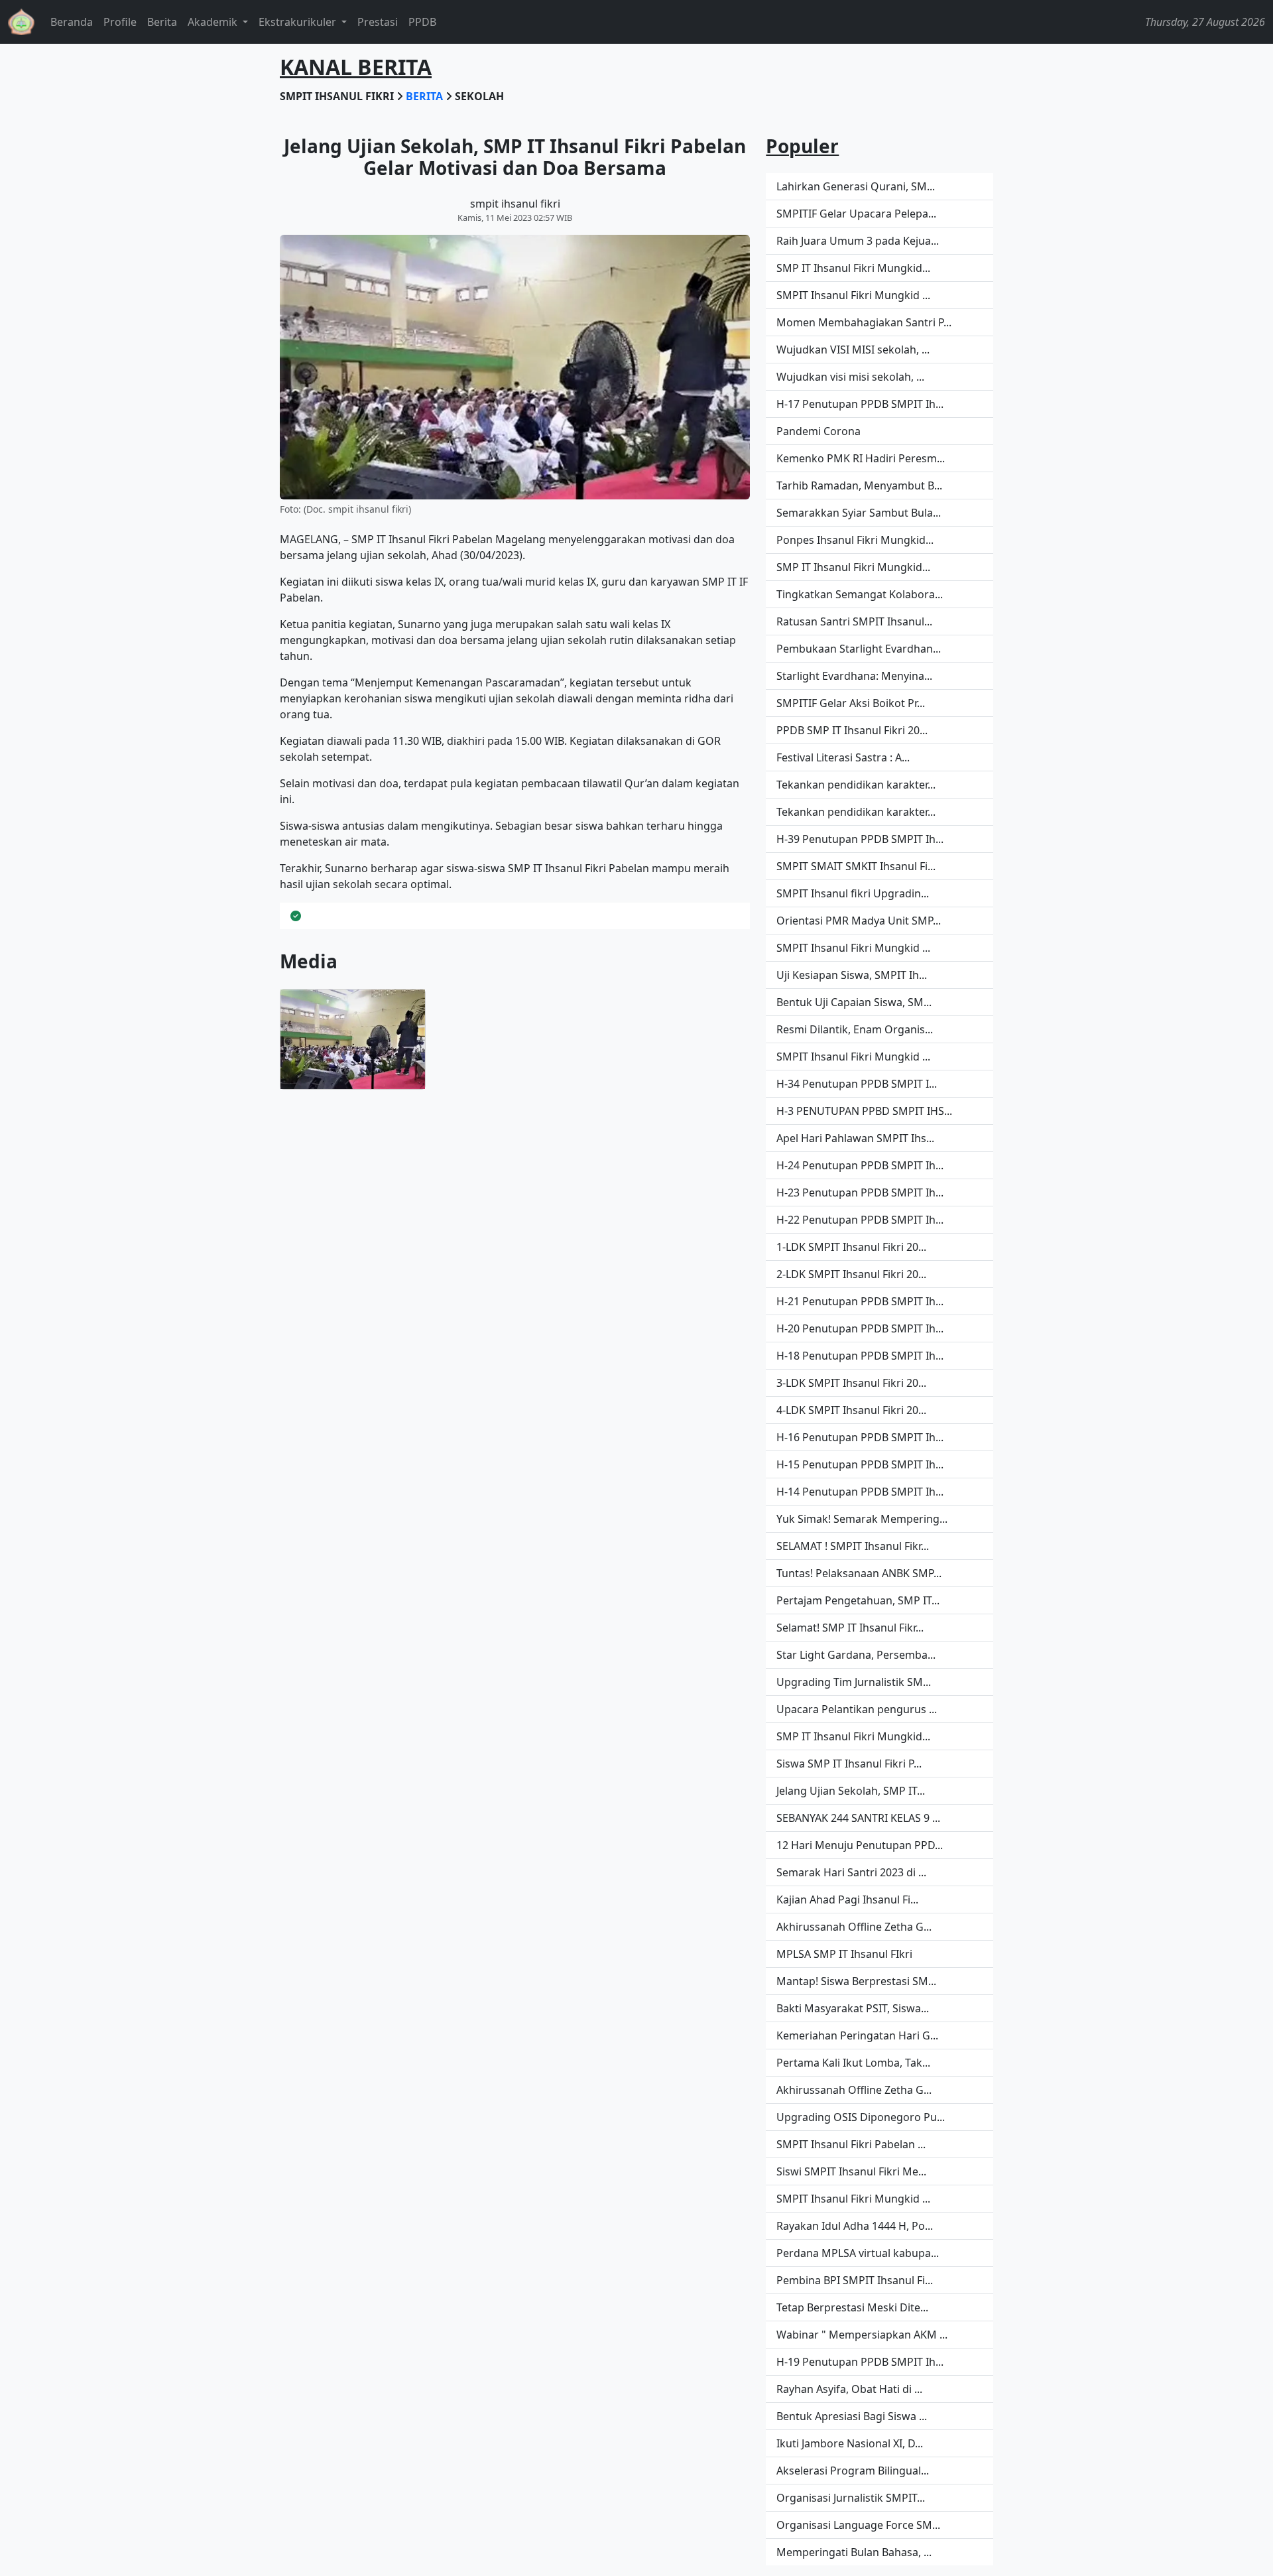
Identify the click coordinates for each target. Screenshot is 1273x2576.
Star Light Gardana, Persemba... (856, 1655)
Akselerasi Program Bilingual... (853, 2471)
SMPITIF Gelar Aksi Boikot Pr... (851, 703)
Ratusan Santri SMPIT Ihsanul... (854, 621)
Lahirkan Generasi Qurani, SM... (856, 186)
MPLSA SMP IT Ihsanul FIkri (844, 1954)
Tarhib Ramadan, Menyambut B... (859, 485)
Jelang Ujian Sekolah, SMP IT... (851, 1791)
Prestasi (378, 22)
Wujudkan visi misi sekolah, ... (850, 377)
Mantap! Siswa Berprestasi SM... (856, 1981)
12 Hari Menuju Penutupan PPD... (860, 1845)
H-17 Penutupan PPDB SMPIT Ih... (860, 404)
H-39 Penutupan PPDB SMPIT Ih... (860, 839)
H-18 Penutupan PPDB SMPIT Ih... (860, 1356)
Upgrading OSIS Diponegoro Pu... (861, 2117)
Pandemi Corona (818, 431)
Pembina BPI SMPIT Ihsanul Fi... (855, 2280)
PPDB (422, 22)
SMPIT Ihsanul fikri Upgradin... (853, 893)
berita (426, 96)
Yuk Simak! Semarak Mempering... (862, 1519)
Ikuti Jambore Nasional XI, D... (850, 2443)
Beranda (72, 22)
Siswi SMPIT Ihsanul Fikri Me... (851, 2171)
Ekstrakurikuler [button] (299, 22)
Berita (162, 22)
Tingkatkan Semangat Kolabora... (860, 594)
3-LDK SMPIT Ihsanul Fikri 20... (851, 1383)
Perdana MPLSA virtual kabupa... (858, 2253)
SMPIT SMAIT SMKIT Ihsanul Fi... (856, 866)
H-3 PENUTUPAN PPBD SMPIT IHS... (864, 1111)
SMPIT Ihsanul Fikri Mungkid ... (853, 295)
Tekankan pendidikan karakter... (856, 785)
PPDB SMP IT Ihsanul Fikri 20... (852, 730)
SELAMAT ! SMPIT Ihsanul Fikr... (853, 1546)
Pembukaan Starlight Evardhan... (859, 649)
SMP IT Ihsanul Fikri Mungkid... (853, 268)
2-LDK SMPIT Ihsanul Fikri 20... (851, 1274)
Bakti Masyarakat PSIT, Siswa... (853, 2008)
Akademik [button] (214, 22)
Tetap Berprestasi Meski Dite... (852, 2307)
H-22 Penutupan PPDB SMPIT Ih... (860, 1220)
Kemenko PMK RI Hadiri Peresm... (861, 458)
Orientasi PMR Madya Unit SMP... (859, 921)
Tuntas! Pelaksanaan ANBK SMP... (859, 1573)
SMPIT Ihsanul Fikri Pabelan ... (851, 2144)
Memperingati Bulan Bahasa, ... (854, 2552)
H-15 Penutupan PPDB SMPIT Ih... (860, 1464)
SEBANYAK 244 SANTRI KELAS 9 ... (858, 1818)
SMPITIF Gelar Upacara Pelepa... (856, 214)
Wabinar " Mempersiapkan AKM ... (862, 2335)
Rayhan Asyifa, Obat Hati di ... (849, 2389)
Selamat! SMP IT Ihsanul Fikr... (850, 1628)
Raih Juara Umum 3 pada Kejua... (858, 241)
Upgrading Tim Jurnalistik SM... (854, 1682)
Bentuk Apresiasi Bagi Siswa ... (852, 2416)
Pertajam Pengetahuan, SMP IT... (858, 1600)
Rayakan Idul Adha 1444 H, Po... (855, 2226)
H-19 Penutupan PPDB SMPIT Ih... (860, 2362)
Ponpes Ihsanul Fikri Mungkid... (855, 540)
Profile (120, 22)
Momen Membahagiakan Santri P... (864, 322)
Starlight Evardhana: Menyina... (854, 676)
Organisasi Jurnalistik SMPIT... (851, 2498)
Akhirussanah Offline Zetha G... (854, 1927)
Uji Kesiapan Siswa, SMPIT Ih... (852, 975)
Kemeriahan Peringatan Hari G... (857, 2035)
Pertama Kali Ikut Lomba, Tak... (853, 2063)
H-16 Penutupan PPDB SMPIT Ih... (860, 1437)
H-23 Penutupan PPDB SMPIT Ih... (860, 1192)
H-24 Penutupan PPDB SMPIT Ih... (860, 1165)
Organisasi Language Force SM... (858, 2525)
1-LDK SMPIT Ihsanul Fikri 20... (851, 1247)
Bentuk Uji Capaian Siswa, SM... (854, 1002)
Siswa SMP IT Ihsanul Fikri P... (849, 1764)
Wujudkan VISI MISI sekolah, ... (853, 350)
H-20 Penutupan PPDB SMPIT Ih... (860, 1328)
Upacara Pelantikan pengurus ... (857, 1709)
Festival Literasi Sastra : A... (843, 757)
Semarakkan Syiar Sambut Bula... (859, 513)
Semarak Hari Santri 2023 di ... (851, 1872)
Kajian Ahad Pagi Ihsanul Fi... (847, 1900)
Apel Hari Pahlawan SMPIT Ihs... (855, 1138)
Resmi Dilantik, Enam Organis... (855, 1029)
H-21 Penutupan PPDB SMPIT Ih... (860, 1301)
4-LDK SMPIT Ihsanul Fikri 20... (851, 1410)
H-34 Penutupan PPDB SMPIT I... (857, 1084)
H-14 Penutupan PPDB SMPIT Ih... (860, 1492)
